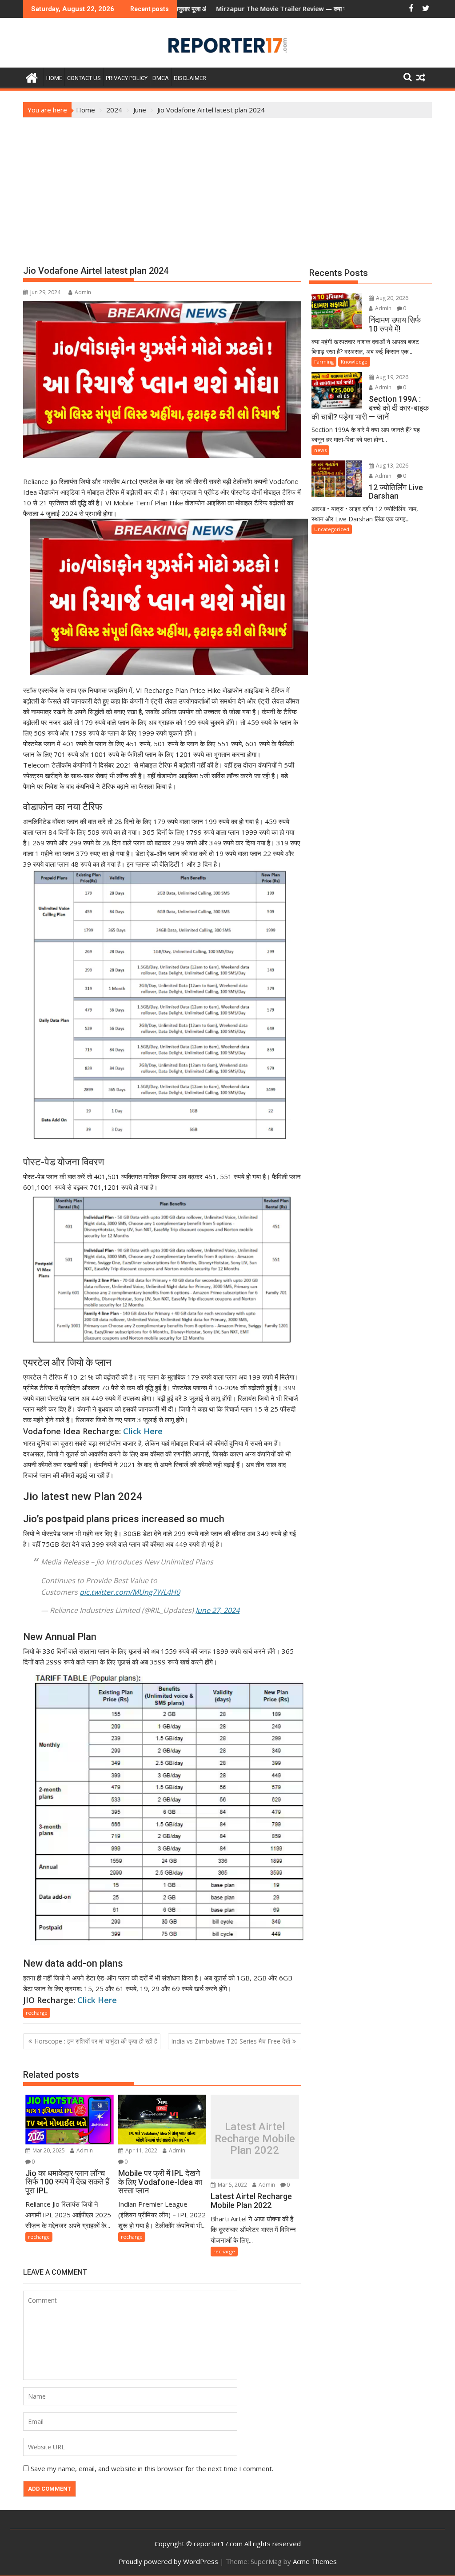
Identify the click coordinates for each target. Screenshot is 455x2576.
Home (54, 78)
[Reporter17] (32, 77)
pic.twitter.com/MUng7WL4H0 (130, 1592)
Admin (83, 292)
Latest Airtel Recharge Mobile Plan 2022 (255, 2139)
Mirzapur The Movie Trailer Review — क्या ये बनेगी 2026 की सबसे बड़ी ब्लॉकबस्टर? (238, 9)
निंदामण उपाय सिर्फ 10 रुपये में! (335, 9)
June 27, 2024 (218, 1610)
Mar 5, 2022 (232, 2185)
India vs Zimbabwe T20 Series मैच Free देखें (231, 2041)
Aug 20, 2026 (391, 298)
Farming (324, 362)
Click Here (143, 1431)
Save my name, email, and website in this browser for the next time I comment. (152, 2468)
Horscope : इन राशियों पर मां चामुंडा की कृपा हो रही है (96, 2041)
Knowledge (354, 362)
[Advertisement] (227, 184)
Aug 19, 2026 (391, 377)
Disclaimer (190, 78)
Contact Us (84, 78)
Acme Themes (315, 2561)
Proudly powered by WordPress (168, 2561)
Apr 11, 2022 (141, 2150)
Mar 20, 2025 (48, 2150)
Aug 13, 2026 (391, 466)
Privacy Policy (127, 78)
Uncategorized (332, 529)
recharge (37, 2013)
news (320, 450)
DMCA (161, 78)
